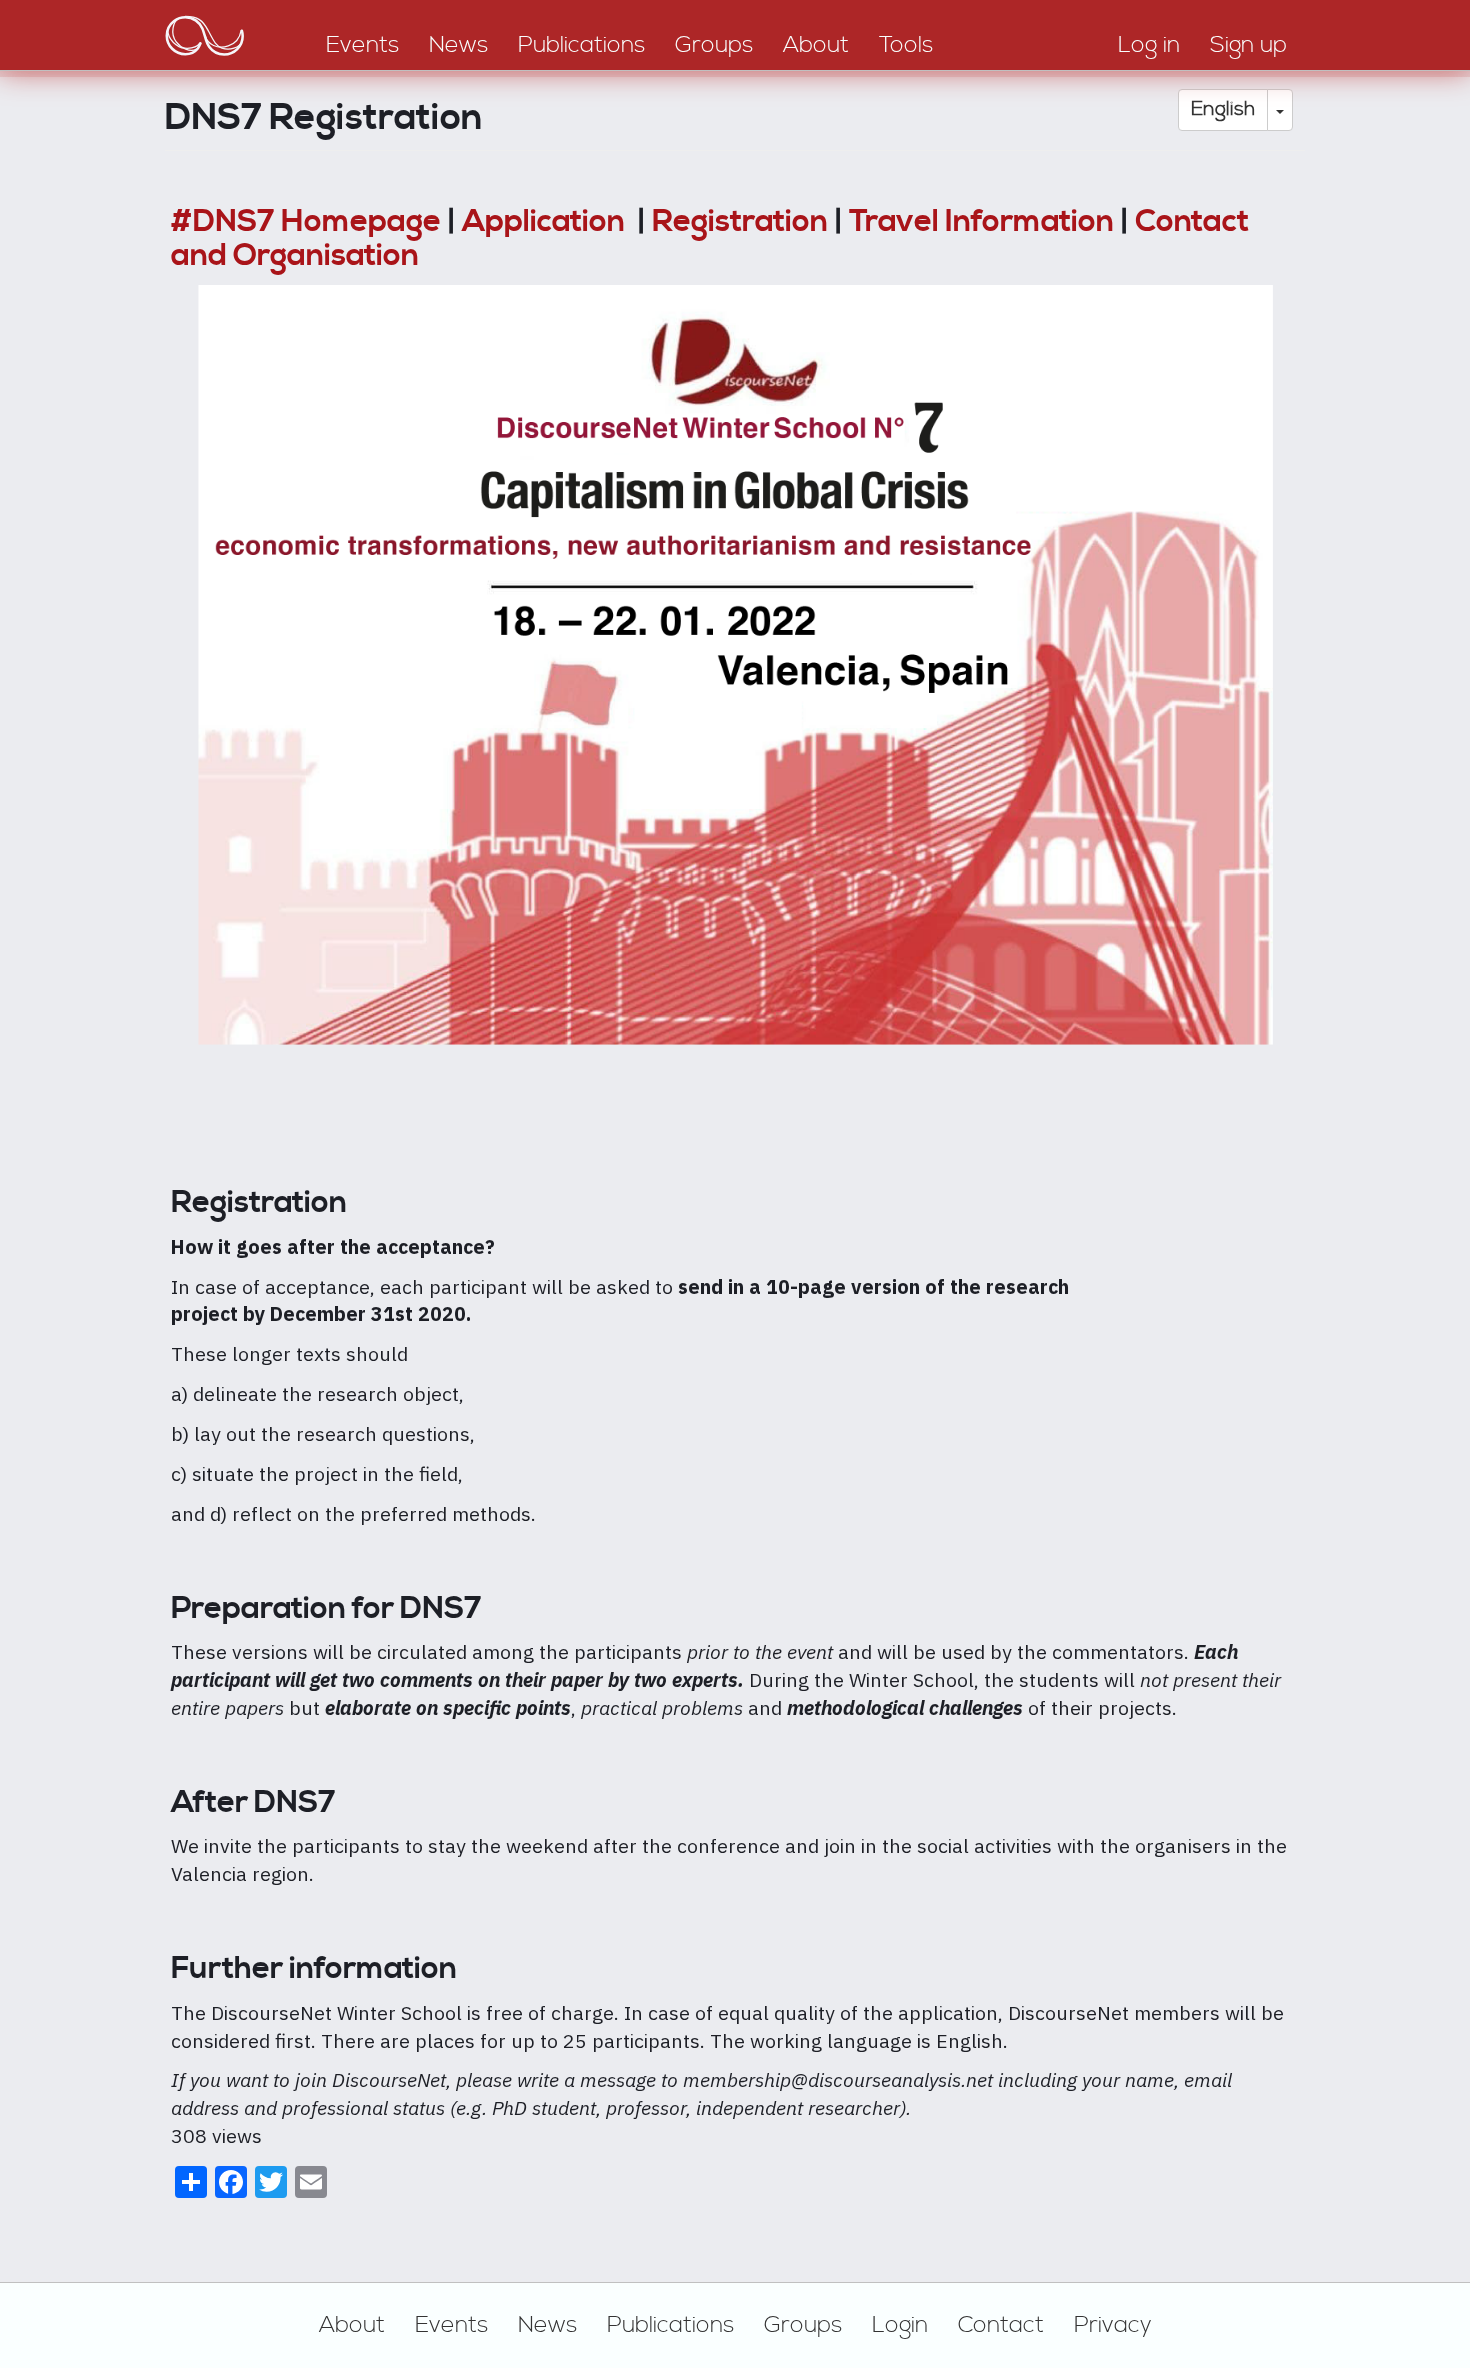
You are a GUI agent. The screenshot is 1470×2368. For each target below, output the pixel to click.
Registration (740, 221)
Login (900, 2325)
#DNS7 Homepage (306, 221)
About (352, 2325)
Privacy (1113, 2325)
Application (546, 221)
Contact (1001, 2325)
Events (451, 2325)
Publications (670, 2325)
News (547, 2325)
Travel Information (981, 221)
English (1223, 109)
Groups (803, 2325)
